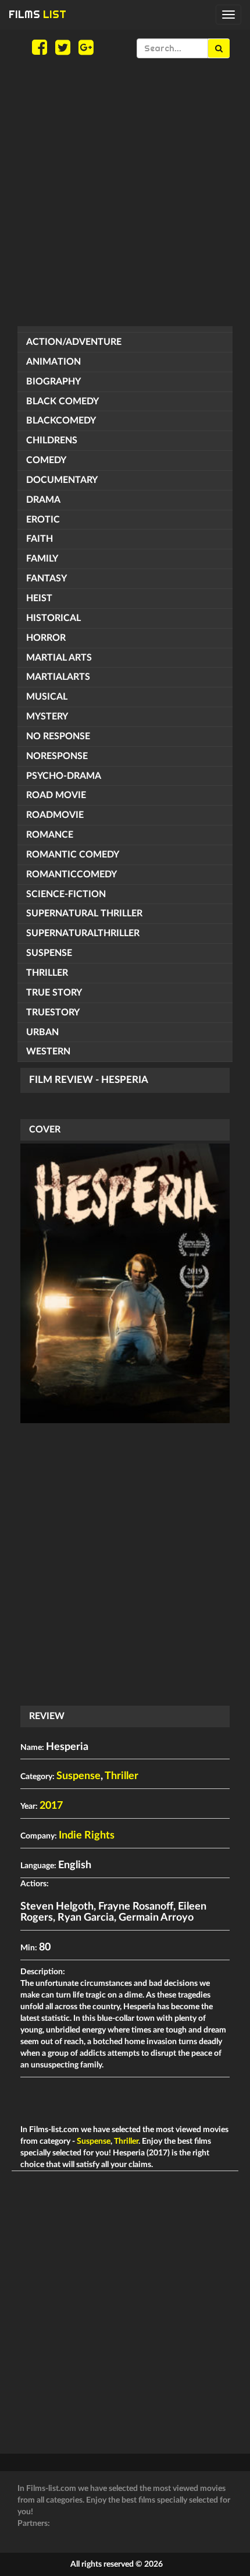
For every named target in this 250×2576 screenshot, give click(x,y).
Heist (39, 598)
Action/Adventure (74, 342)
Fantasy (47, 578)
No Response (58, 736)
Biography (53, 382)
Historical (53, 618)
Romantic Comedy (73, 855)
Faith (40, 539)
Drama (43, 500)
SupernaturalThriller (83, 933)
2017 (51, 1806)
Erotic (43, 520)
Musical (47, 697)
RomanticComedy (72, 874)
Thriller (47, 973)
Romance (50, 835)
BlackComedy (61, 421)
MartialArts (58, 677)
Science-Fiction (66, 894)
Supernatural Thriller (84, 913)
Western (48, 1051)
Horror (46, 638)
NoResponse (57, 756)
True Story (54, 993)
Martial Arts (59, 658)
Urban (42, 1032)
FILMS (37, 14)
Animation (53, 362)
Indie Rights (87, 1836)
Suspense (49, 953)
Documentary (62, 480)
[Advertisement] (125, 192)
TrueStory (53, 1012)
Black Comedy (63, 401)
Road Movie (56, 795)
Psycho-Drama (64, 776)
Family (42, 559)
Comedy (46, 460)
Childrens (52, 440)
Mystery (47, 717)
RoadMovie (55, 815)
